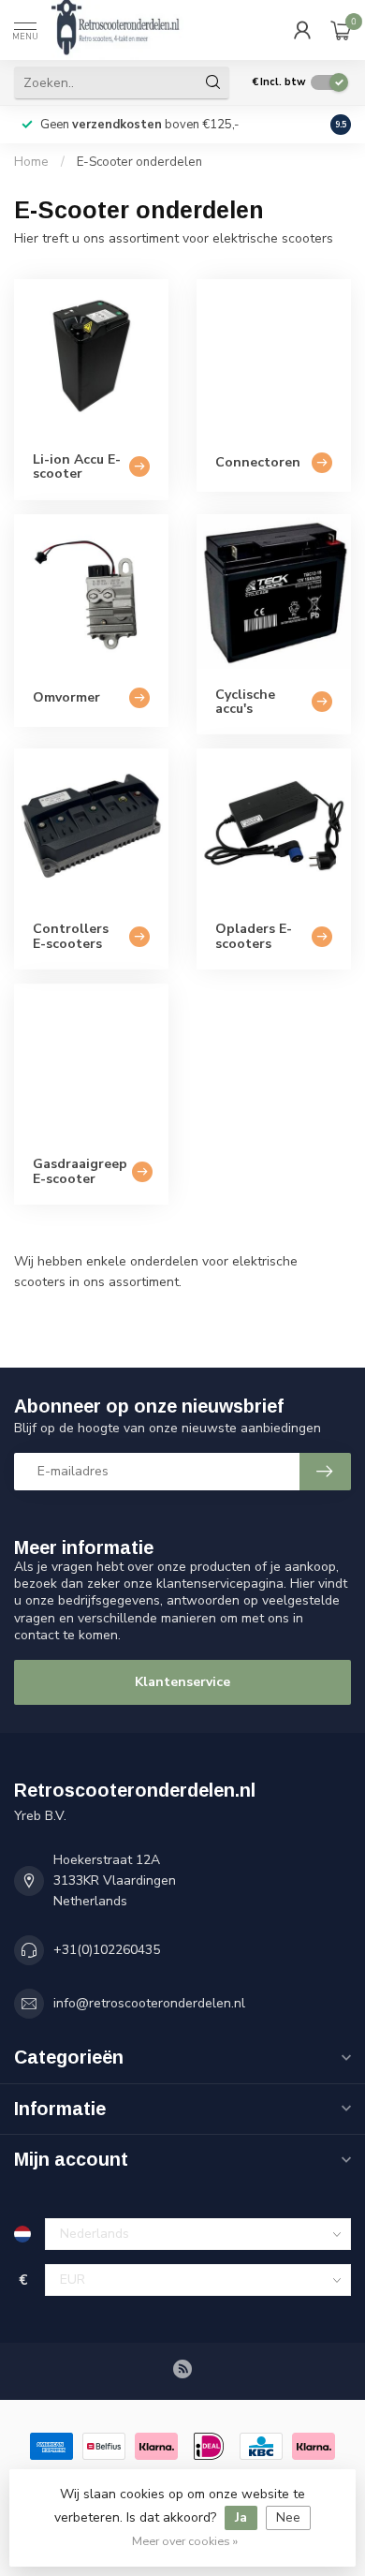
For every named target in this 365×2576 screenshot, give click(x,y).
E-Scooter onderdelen (139, 162)
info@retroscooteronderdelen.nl (149, 2003)
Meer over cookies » (185, 2541)
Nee (288, 2517)
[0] (341, 30)
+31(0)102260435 (107, 1950)
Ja (241, 2517)
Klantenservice (182, 1682)
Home (31, 162)
